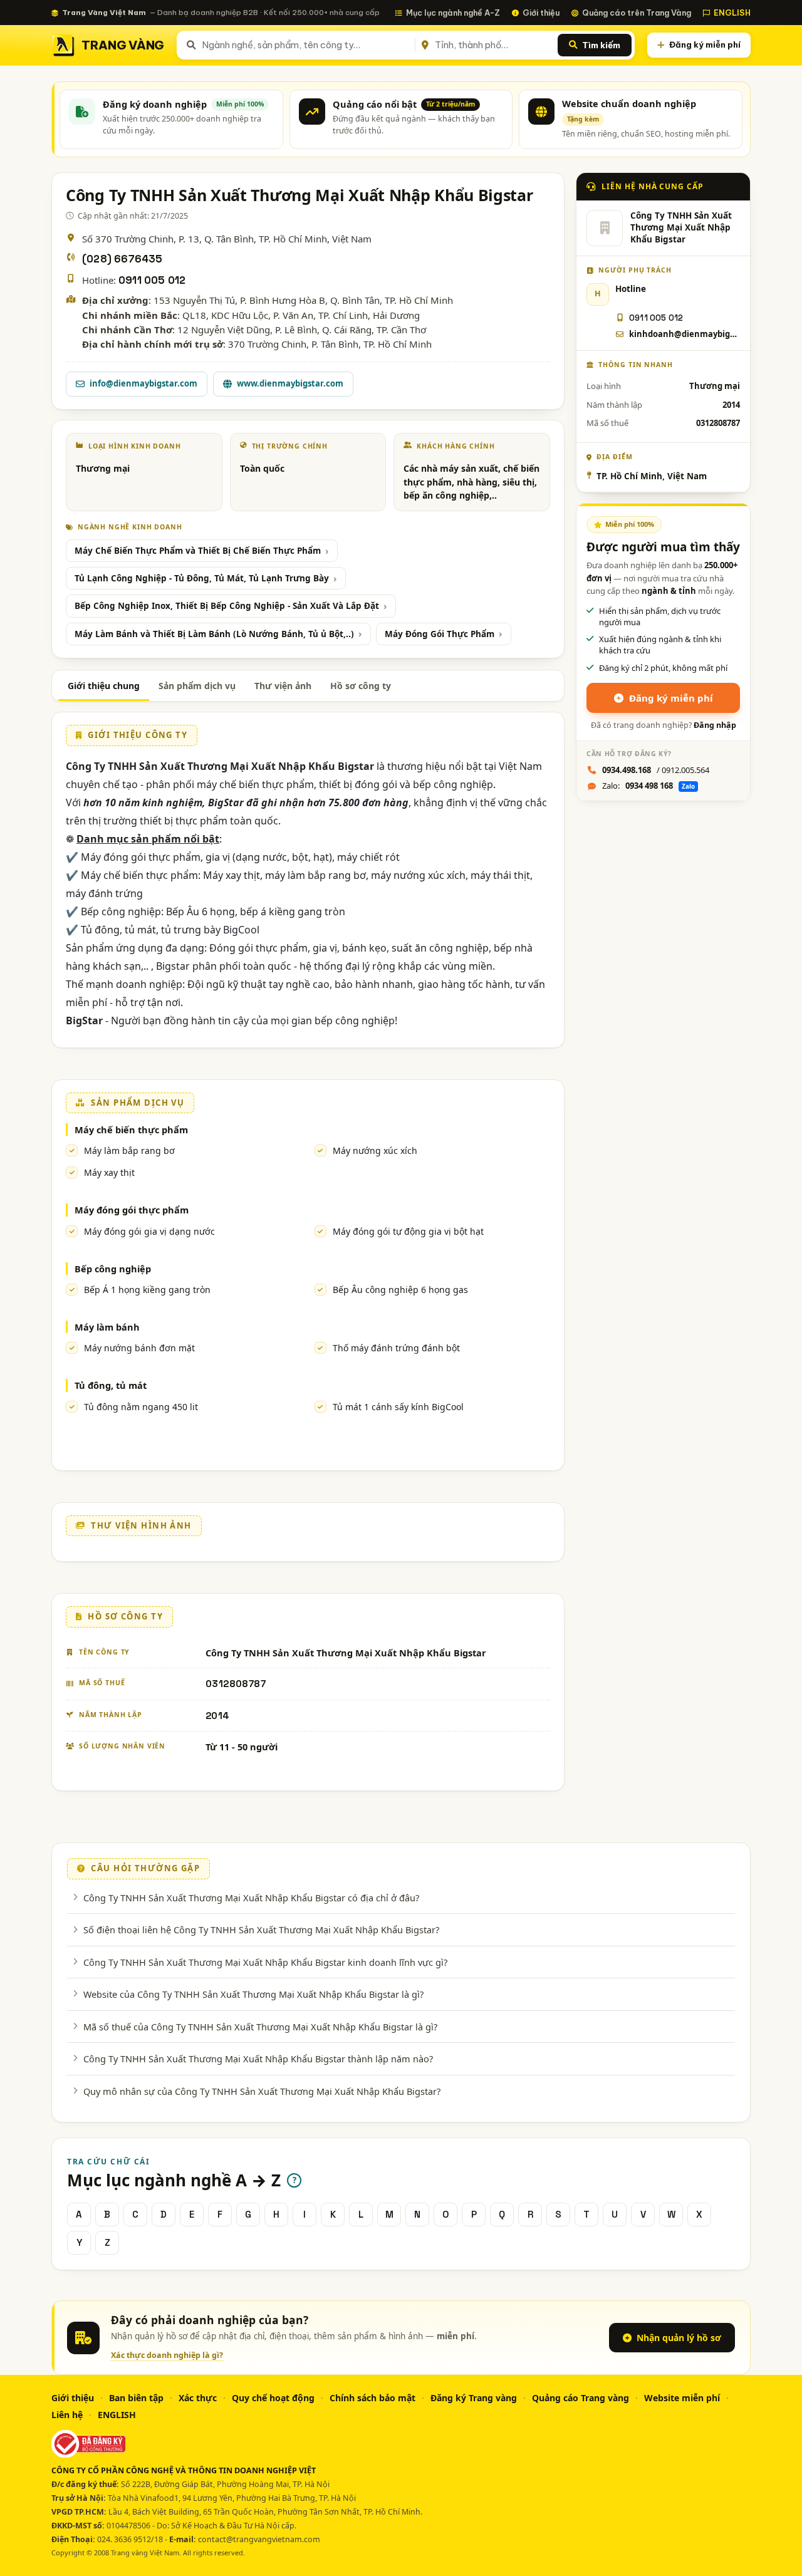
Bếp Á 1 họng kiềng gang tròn (147, 1290)
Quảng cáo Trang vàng (581, 2398)
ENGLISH (732, 13)
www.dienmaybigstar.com (290, 383)
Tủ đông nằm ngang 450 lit (141, 1407)
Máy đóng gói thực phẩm (132, 1210)
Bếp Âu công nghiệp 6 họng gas (400, 1290)
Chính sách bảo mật (372, 2398)
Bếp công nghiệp (113, 1269)
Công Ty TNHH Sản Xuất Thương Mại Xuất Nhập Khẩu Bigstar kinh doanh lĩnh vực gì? (265, 1962)
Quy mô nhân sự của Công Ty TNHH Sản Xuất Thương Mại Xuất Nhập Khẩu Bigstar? (262, 2091)
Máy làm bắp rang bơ (129, 1150)
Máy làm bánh (107, 1327)
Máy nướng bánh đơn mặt (139, 1348)
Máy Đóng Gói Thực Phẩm (440, 634)
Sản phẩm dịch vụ (197, 686)
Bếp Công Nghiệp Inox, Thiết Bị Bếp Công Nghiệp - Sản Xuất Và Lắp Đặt (227, 606)
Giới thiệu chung (104, 686)
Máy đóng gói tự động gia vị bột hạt (408, 1231)
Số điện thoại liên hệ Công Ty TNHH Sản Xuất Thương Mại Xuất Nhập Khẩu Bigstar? (261, 1929)
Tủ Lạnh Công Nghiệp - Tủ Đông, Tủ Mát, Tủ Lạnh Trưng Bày (202, 578)
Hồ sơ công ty (361, 686)
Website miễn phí (682, 2398)
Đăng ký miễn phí (705, 44)
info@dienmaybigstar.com (143, 383)
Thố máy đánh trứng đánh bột (396, 1348)
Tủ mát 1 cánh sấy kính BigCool (398, 1407)
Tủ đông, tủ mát (111, 1385)
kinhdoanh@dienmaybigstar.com (685, 334)
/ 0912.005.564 (656, 770)
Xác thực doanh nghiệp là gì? (167, 2355)
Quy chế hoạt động (273, 2398)
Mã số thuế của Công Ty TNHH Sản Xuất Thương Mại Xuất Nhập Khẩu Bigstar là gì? (260, 2027)
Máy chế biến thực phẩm (131, 1130)
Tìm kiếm (601, 45)
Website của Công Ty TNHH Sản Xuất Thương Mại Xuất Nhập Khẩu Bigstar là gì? (253, 1994)
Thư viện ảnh (283, 686)
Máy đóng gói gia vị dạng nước (149, 1231)
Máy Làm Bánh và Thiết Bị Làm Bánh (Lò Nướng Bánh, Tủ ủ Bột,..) (214, 634)
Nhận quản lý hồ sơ (679, 2338)
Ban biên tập (136, 2398)
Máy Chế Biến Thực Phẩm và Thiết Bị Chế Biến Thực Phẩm (198, 551)
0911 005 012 (152, 280)
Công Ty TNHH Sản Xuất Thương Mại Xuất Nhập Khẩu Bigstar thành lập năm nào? (258, 2059)
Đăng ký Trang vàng (474, 2398)
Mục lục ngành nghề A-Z (453, 13)
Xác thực (198, 2398)
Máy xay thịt (109, 1172)
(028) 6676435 (122, 259)
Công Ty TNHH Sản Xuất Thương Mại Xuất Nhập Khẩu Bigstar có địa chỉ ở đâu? (251, 1898)
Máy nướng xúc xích (375, 1150)
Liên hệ (67, 2415)
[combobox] (306, 45)
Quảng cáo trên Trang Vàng (637, 13)
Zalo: (648, 786)
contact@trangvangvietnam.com (259, 2539)
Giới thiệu (541, 13)
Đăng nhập (715, 725)
